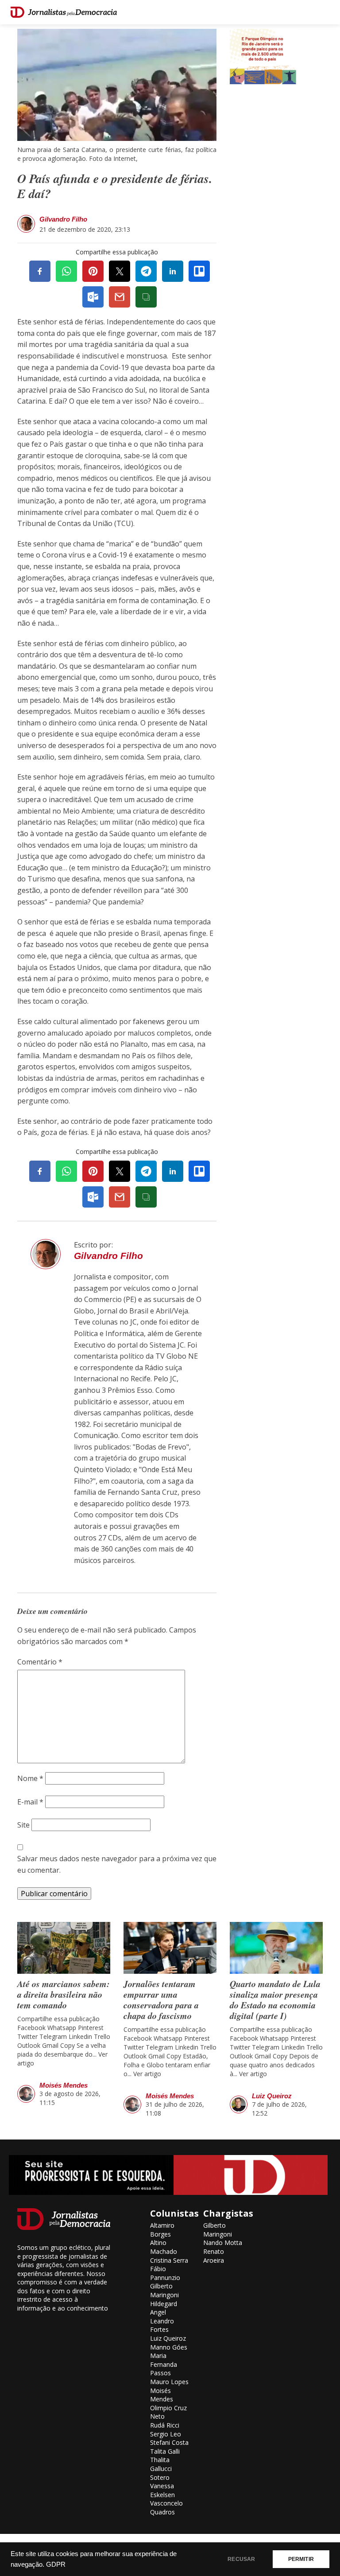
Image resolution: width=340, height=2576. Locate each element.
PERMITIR (301, 2559)
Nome (30, 1778)
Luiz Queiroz (272, 2096)
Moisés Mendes (64, 2085)
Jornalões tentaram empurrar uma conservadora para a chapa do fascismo (161, 1999)
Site (23, 1825)
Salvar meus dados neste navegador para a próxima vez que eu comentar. (117, 1864)
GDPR (56, 2564)
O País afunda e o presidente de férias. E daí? (115, 186)
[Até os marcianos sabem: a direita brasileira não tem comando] (64, 1948)
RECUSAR (241, 2559)
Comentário (40, 1662)
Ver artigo (147, 2074)
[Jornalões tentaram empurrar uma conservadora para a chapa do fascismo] (170, 1948)
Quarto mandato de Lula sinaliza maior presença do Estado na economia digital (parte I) (275, 1999)
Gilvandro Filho (63, 219)
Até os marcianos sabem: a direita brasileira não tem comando (64, 1994)
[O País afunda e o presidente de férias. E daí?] (117, 84)
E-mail (30, 1802)
